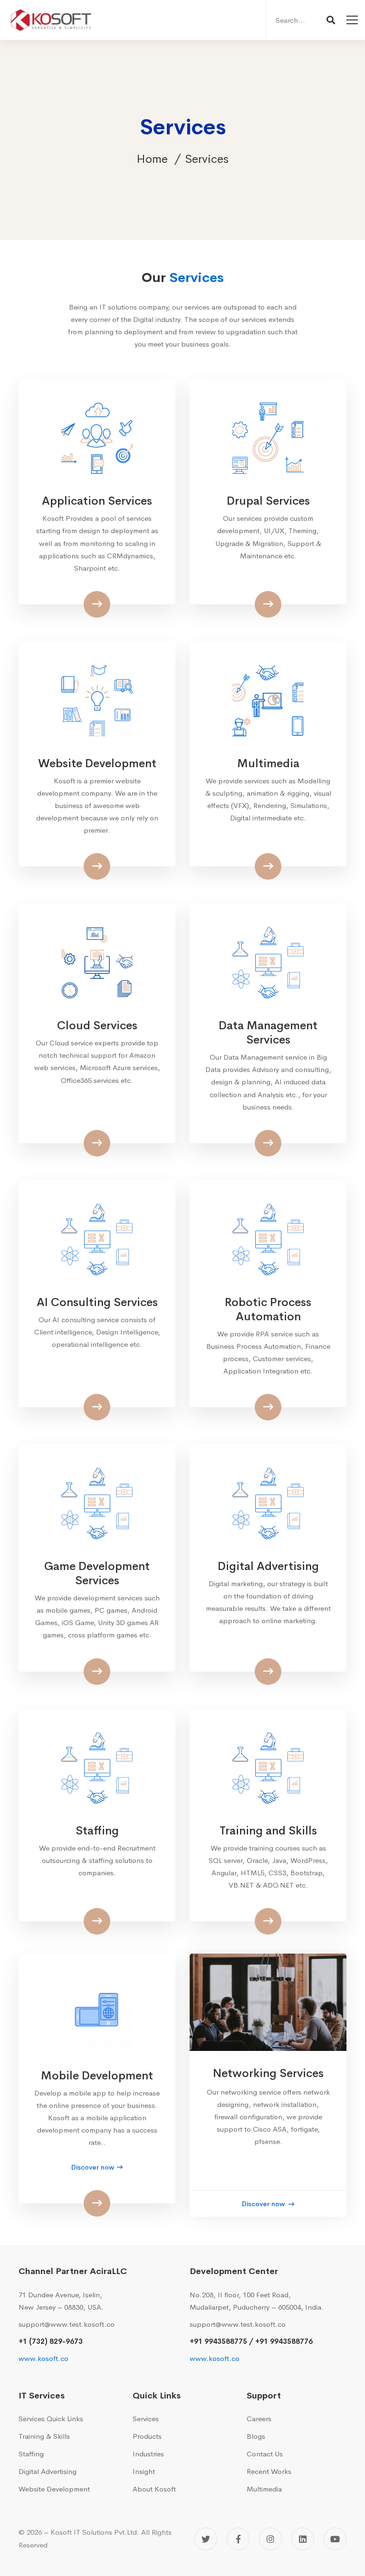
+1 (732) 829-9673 (51, 2341)
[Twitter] (206, 2539)
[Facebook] (238, 2539)
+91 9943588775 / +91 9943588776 (251, 2341)
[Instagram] (270, 2539)
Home (152, 159)
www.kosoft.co (43, 2358)
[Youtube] (335, 2539)
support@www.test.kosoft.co (67, 2324)
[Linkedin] (303, 2539)
